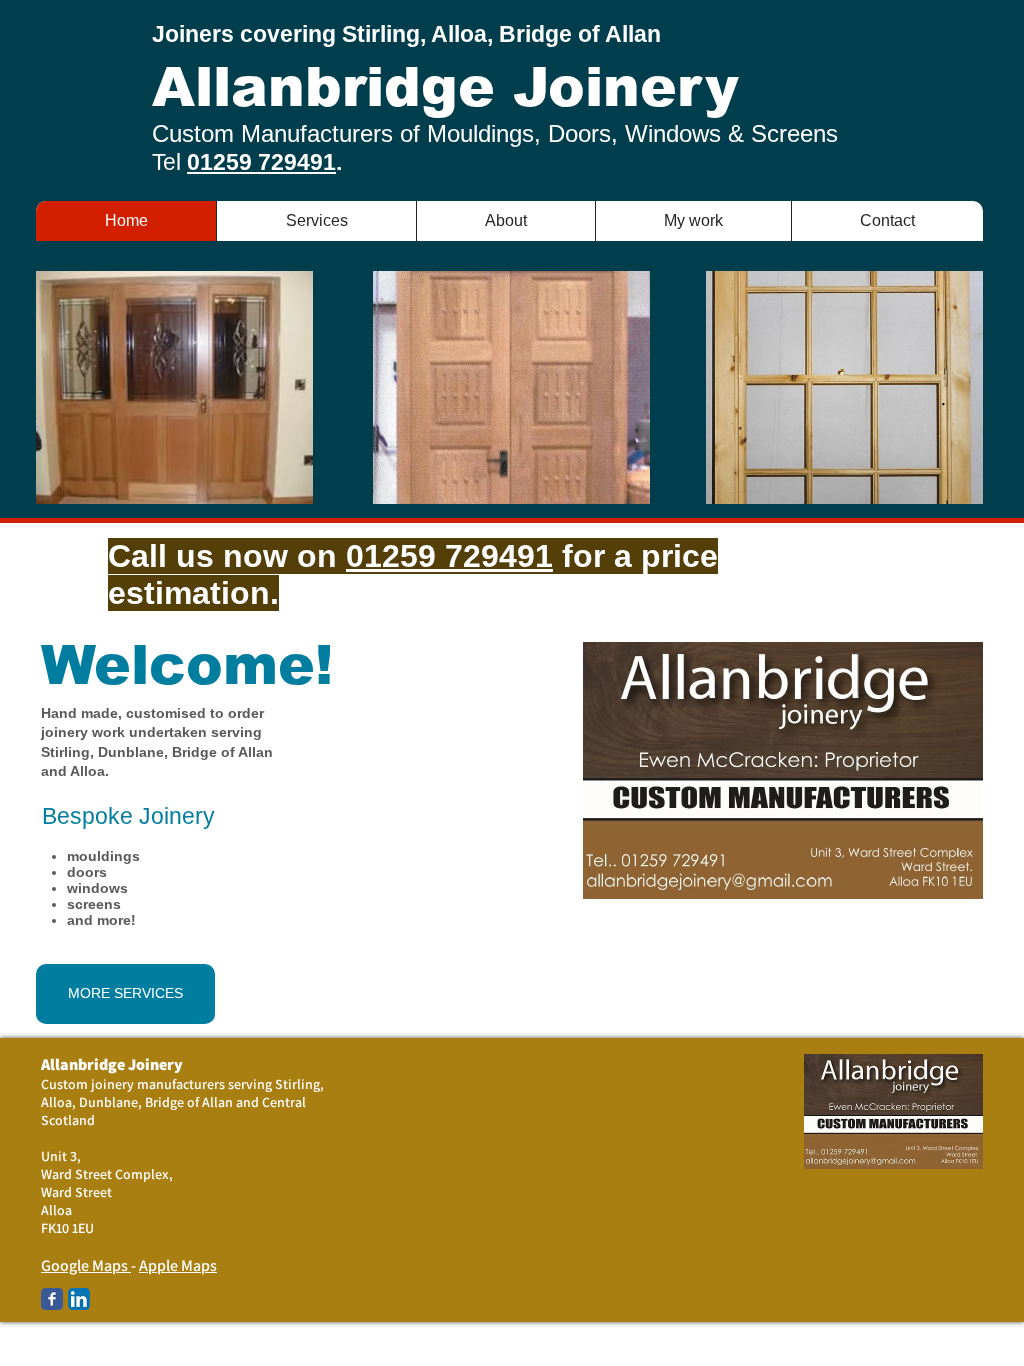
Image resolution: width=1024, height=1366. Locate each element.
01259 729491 (449, 556)
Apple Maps (178, 1265)
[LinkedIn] (79, 1299)
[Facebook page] (52, 1299)
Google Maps (86, 1265)
